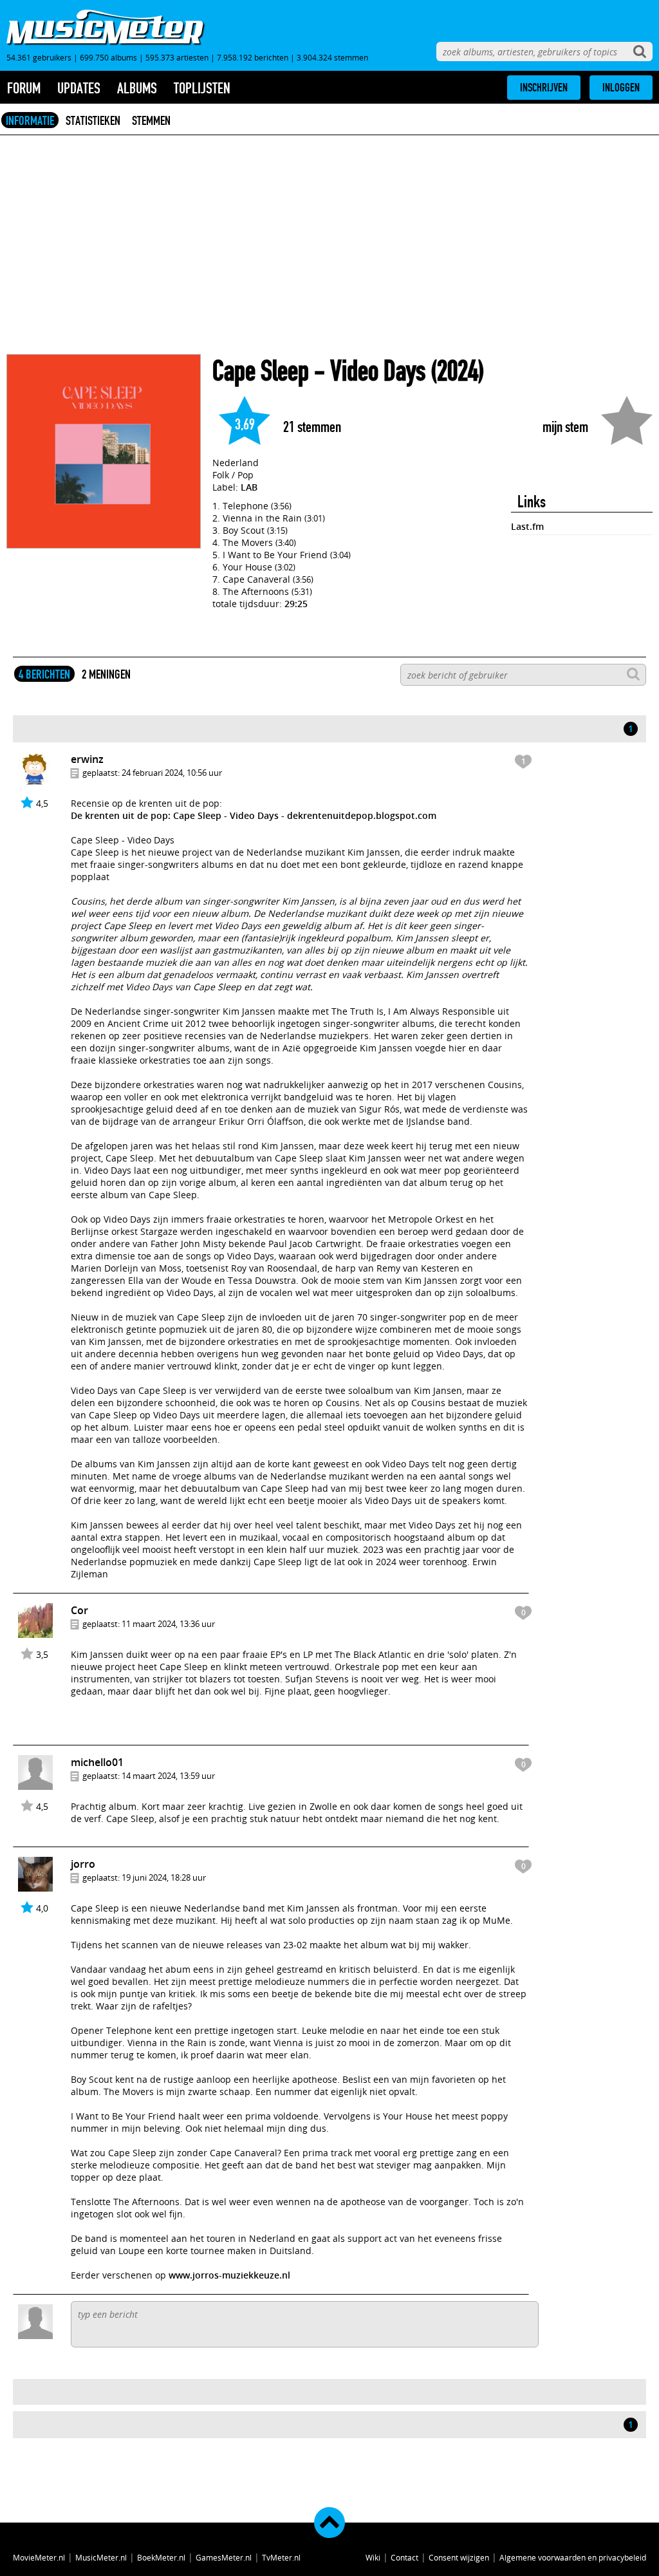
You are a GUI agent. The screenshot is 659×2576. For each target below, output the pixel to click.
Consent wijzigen (459, 2557)
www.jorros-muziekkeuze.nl (229, 2275)
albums (137, 88)
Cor (79, 1610)
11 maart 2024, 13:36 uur (168, 1624)
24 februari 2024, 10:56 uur (172, 773)
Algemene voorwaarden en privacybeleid (573, 2557)
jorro (83, 1864)
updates (79, 88)
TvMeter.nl (281, 2557)
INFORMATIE (30, 120)
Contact (404, 2557)
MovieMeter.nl (39, 2557)
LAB (249, 487)
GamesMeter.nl (224, 2557)
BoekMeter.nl (161, 2557)
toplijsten (202, 88)
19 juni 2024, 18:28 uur (164, 1877)
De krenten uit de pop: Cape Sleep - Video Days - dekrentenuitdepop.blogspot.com (254, 815)
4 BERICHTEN (44, 674)
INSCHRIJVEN (544, 88)
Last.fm (527, 526)
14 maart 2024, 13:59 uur (168, 1776)
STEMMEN (151, 120)
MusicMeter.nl (101, 2557)
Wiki (373, 2557)
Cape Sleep (261, 371)
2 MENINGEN (106, 674)
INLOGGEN (621, 88)
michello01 (97, 1762)
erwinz (87, 759)
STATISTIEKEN (93, 120)
